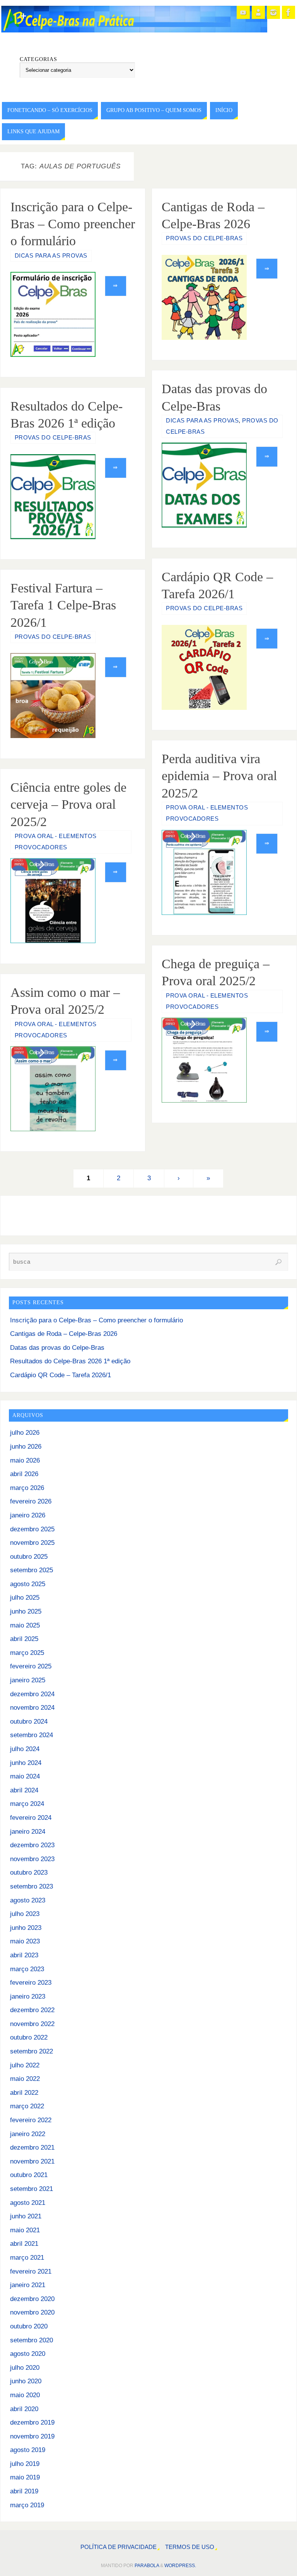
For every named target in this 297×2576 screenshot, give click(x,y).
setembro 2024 (32, 1735)
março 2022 (27, 2106)
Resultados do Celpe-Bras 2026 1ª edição (70, 1361)
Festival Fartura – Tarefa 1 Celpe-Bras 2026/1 (63, 605)
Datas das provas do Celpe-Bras (57, 1348)
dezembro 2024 (32, 1694)
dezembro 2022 (32, 2010)
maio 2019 (25, 2477)
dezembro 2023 (32, 1845)
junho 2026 (26, 1447)
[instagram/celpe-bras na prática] (273, 12)
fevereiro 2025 (31, 1666)
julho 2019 (25, 2464)
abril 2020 (24, 2409)
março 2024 (27, 1804)
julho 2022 (25, 2065)
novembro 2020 (32, 2312)
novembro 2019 (32, 2436)
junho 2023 (26, 1928)
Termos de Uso (190, 2547)
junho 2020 (26, 2381)
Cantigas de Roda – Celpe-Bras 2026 (64, 1334)
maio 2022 (25, 2079)
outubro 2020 (29, 2326)
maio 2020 (25, 2395)
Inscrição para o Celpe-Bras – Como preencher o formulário (73, 224)
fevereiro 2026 (31, 1501)
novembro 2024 (32, 1708)
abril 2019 (24, 2491)
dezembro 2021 (32, 2148)
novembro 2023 (32, 1859)
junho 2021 (26, 2216)
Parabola (147, 2566)
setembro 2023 (32, 1886)
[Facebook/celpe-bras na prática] (288, 12)
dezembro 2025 (32, 1529)
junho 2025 (26, 1611)
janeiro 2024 (28, 1832)
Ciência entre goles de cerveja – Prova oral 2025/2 (68, 804)
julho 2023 (25, 1914)
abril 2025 (24, 1639)
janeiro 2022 (28, 2134)
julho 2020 (25, 2368)
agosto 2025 (28, 1584)
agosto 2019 (28, 2450)
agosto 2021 (28, 2203)
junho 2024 (26, 1763)
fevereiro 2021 (31, 2271)
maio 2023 (25, 1941)
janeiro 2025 (28, 1680)
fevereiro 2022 (31, 2120)
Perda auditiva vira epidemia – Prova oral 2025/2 (219, 776)
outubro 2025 (29, 1557)
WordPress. (180, 2566)
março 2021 (27, 2258)
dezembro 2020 (32, 2299)
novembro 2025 (32, 1543)
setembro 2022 (32, 2051)
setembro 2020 (32, 2340)
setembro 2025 (32, 1570)
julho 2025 (25, 1598)
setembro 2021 (32, 2189)
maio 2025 (25, 1625)
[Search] (278, 1262)
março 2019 (27, 2505)
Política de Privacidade (119, 2547)
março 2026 (27, 1488)
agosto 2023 (28, 1900)
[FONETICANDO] (258, 12)
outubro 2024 (29, 1722)
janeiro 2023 (28, 1996)
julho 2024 (25, 1749)
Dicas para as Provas (51, 256)
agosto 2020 (28, 2354)
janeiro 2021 (28, 2285)
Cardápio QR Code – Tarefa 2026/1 (61, 1375)
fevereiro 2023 (31, 1983)
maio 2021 (25, 2230)
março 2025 (27, 1653)
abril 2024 (24, 1790)
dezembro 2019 (32, 2422)
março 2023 (27, 1969)
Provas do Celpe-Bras (204, 238)
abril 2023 (24, 1955)
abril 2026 (24, 1474)
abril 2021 (24, 2244)
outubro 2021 (29, 2175)
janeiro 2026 (28, 1515)
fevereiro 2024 (31, 1818)
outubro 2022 (29, 2037)
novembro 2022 (32, 2024)
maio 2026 (25, 1460)
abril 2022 (24, 2093)
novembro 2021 (32, 2161)
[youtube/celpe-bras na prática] (243, 12)
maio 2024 (25, 1776)
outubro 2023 (29, 1873)
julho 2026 (25, 1433)
